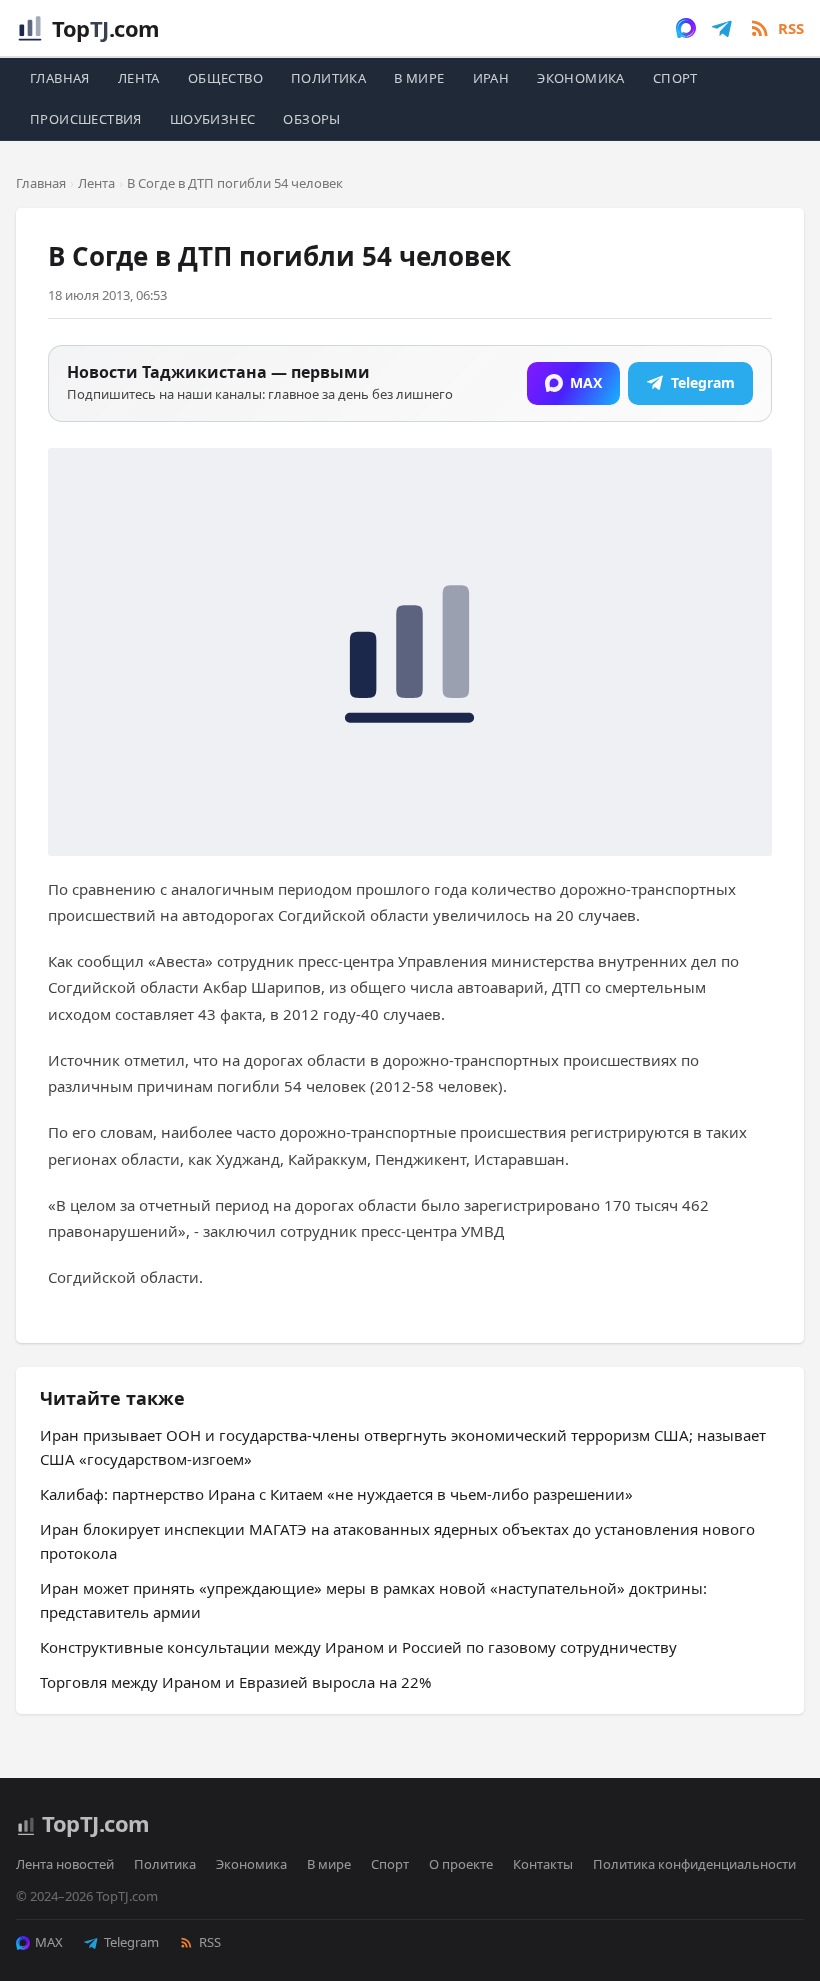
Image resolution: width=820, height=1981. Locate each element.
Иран (491, 78)
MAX (49, 1942)
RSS (210, 1942)
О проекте (461, 1864)
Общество (225, 78)
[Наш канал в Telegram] (722, 28)
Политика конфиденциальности (694, 1864)
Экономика (581, 78)
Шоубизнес (213, 119)
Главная (60, 78)
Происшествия (86, 119)
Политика (328, 78)
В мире (419, 78)
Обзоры (311, 119)
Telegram (131, 1942)
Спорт (675, 78)
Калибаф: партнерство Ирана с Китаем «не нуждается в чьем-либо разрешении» (336, 1494)
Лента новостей (65, 1864)
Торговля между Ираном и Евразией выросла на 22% (235, 1682)
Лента (139, 78)
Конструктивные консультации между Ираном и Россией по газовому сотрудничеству (358, 1647)
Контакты (543, 1864)
